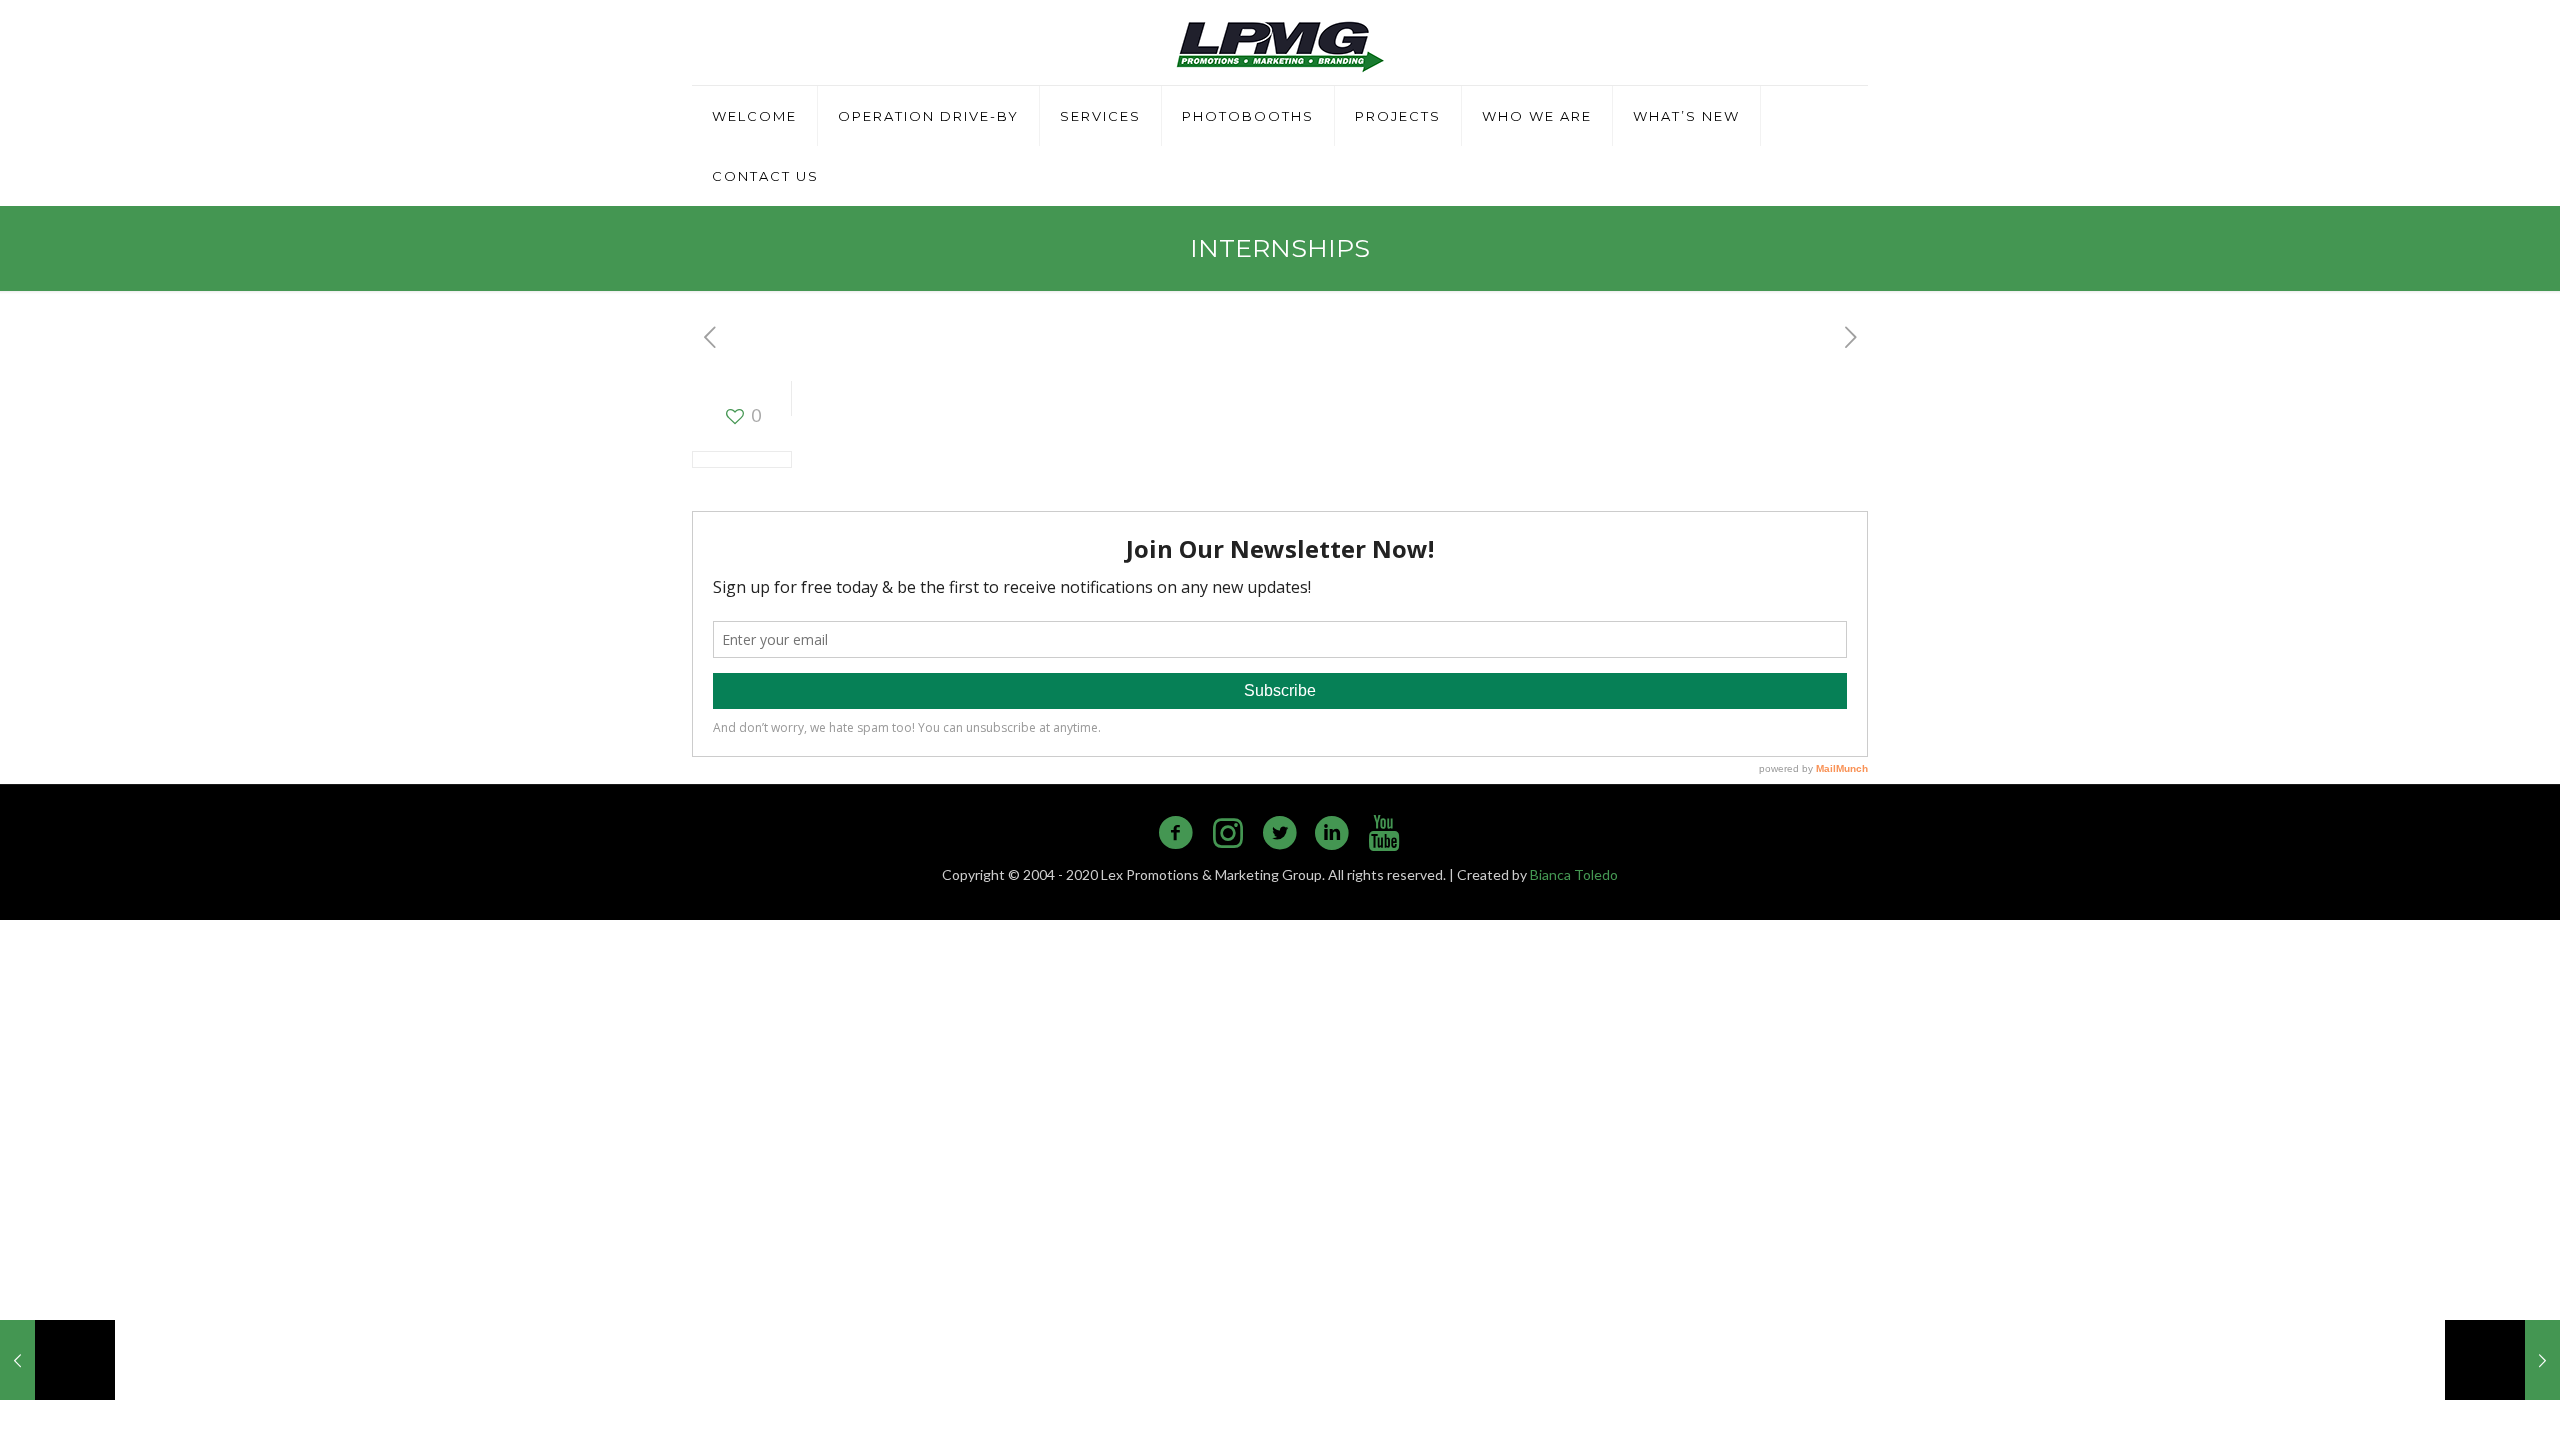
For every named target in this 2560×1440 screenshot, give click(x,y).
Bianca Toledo (1574, 874)
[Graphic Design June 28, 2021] (2502, 1360)
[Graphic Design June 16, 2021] (57, 1360)
